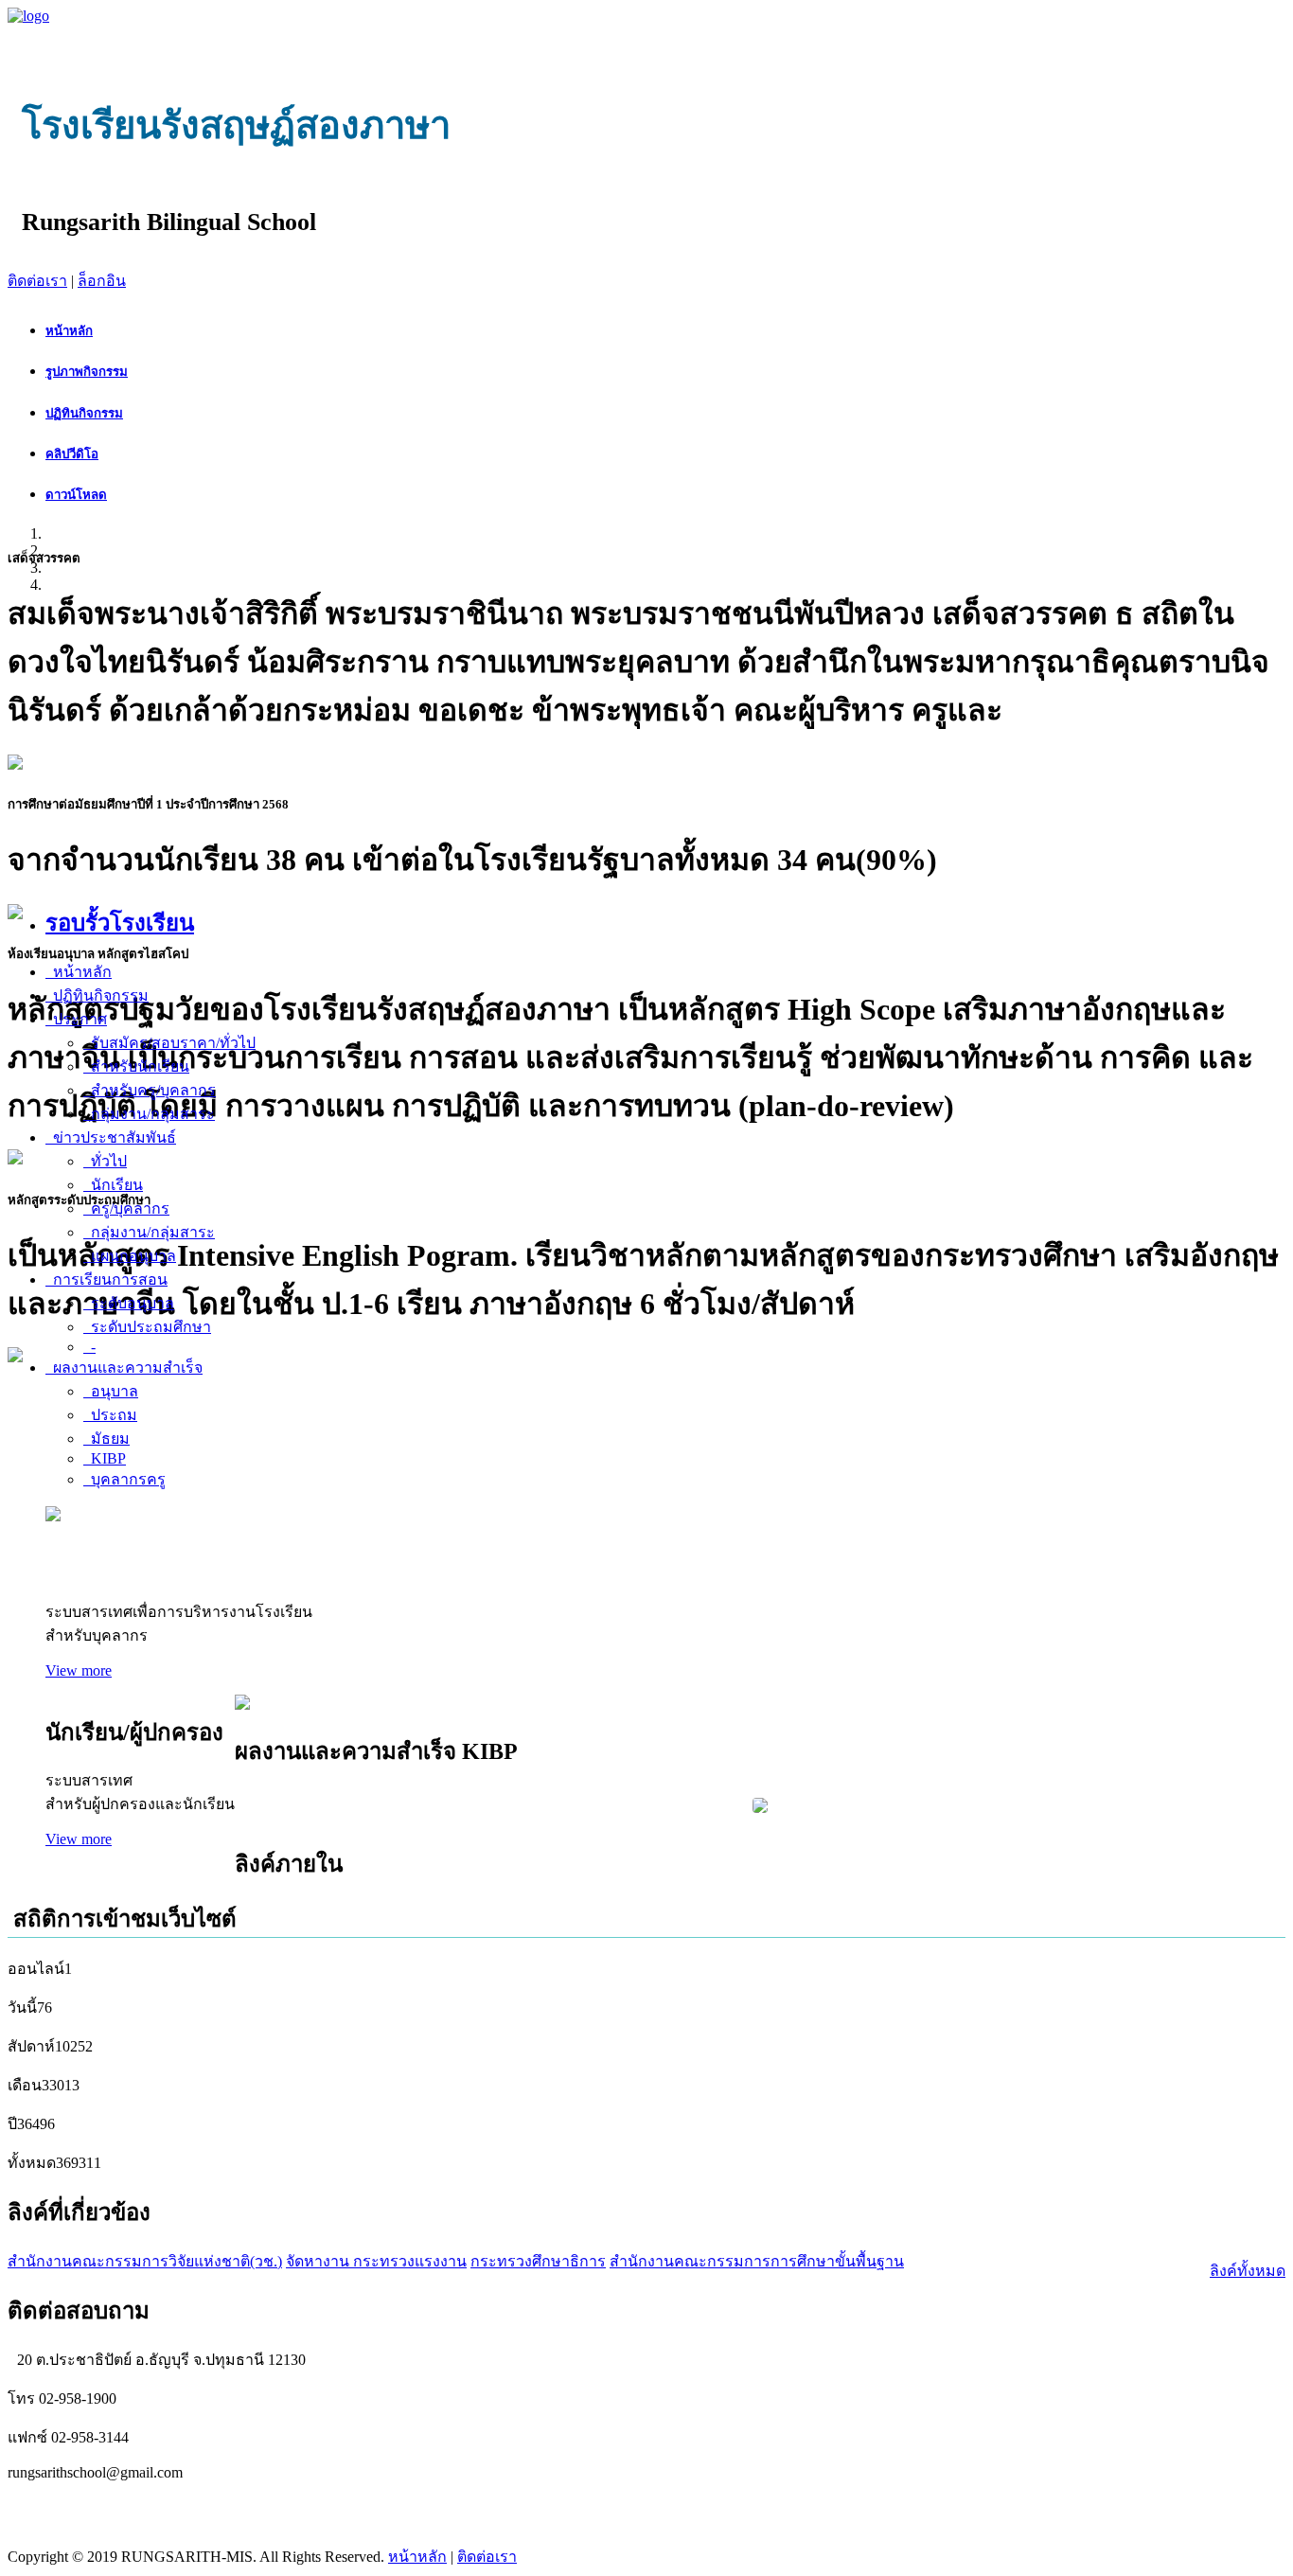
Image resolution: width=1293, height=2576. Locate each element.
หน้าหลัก (417, 2557)
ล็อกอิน (102, 281)
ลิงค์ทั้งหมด (1248, 2271)
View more (79, 1670)
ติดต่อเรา (37, 281)
